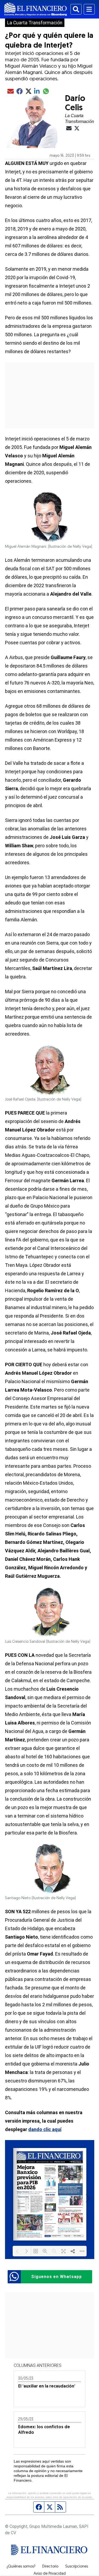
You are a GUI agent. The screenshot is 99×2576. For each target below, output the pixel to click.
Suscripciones (77, 2567)
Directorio (50, 2567)
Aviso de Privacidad (50, 2574)
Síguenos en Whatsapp (56, 2277)
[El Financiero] (36, 9)
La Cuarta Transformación (35, 23)
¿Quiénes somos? (21, 2567)
